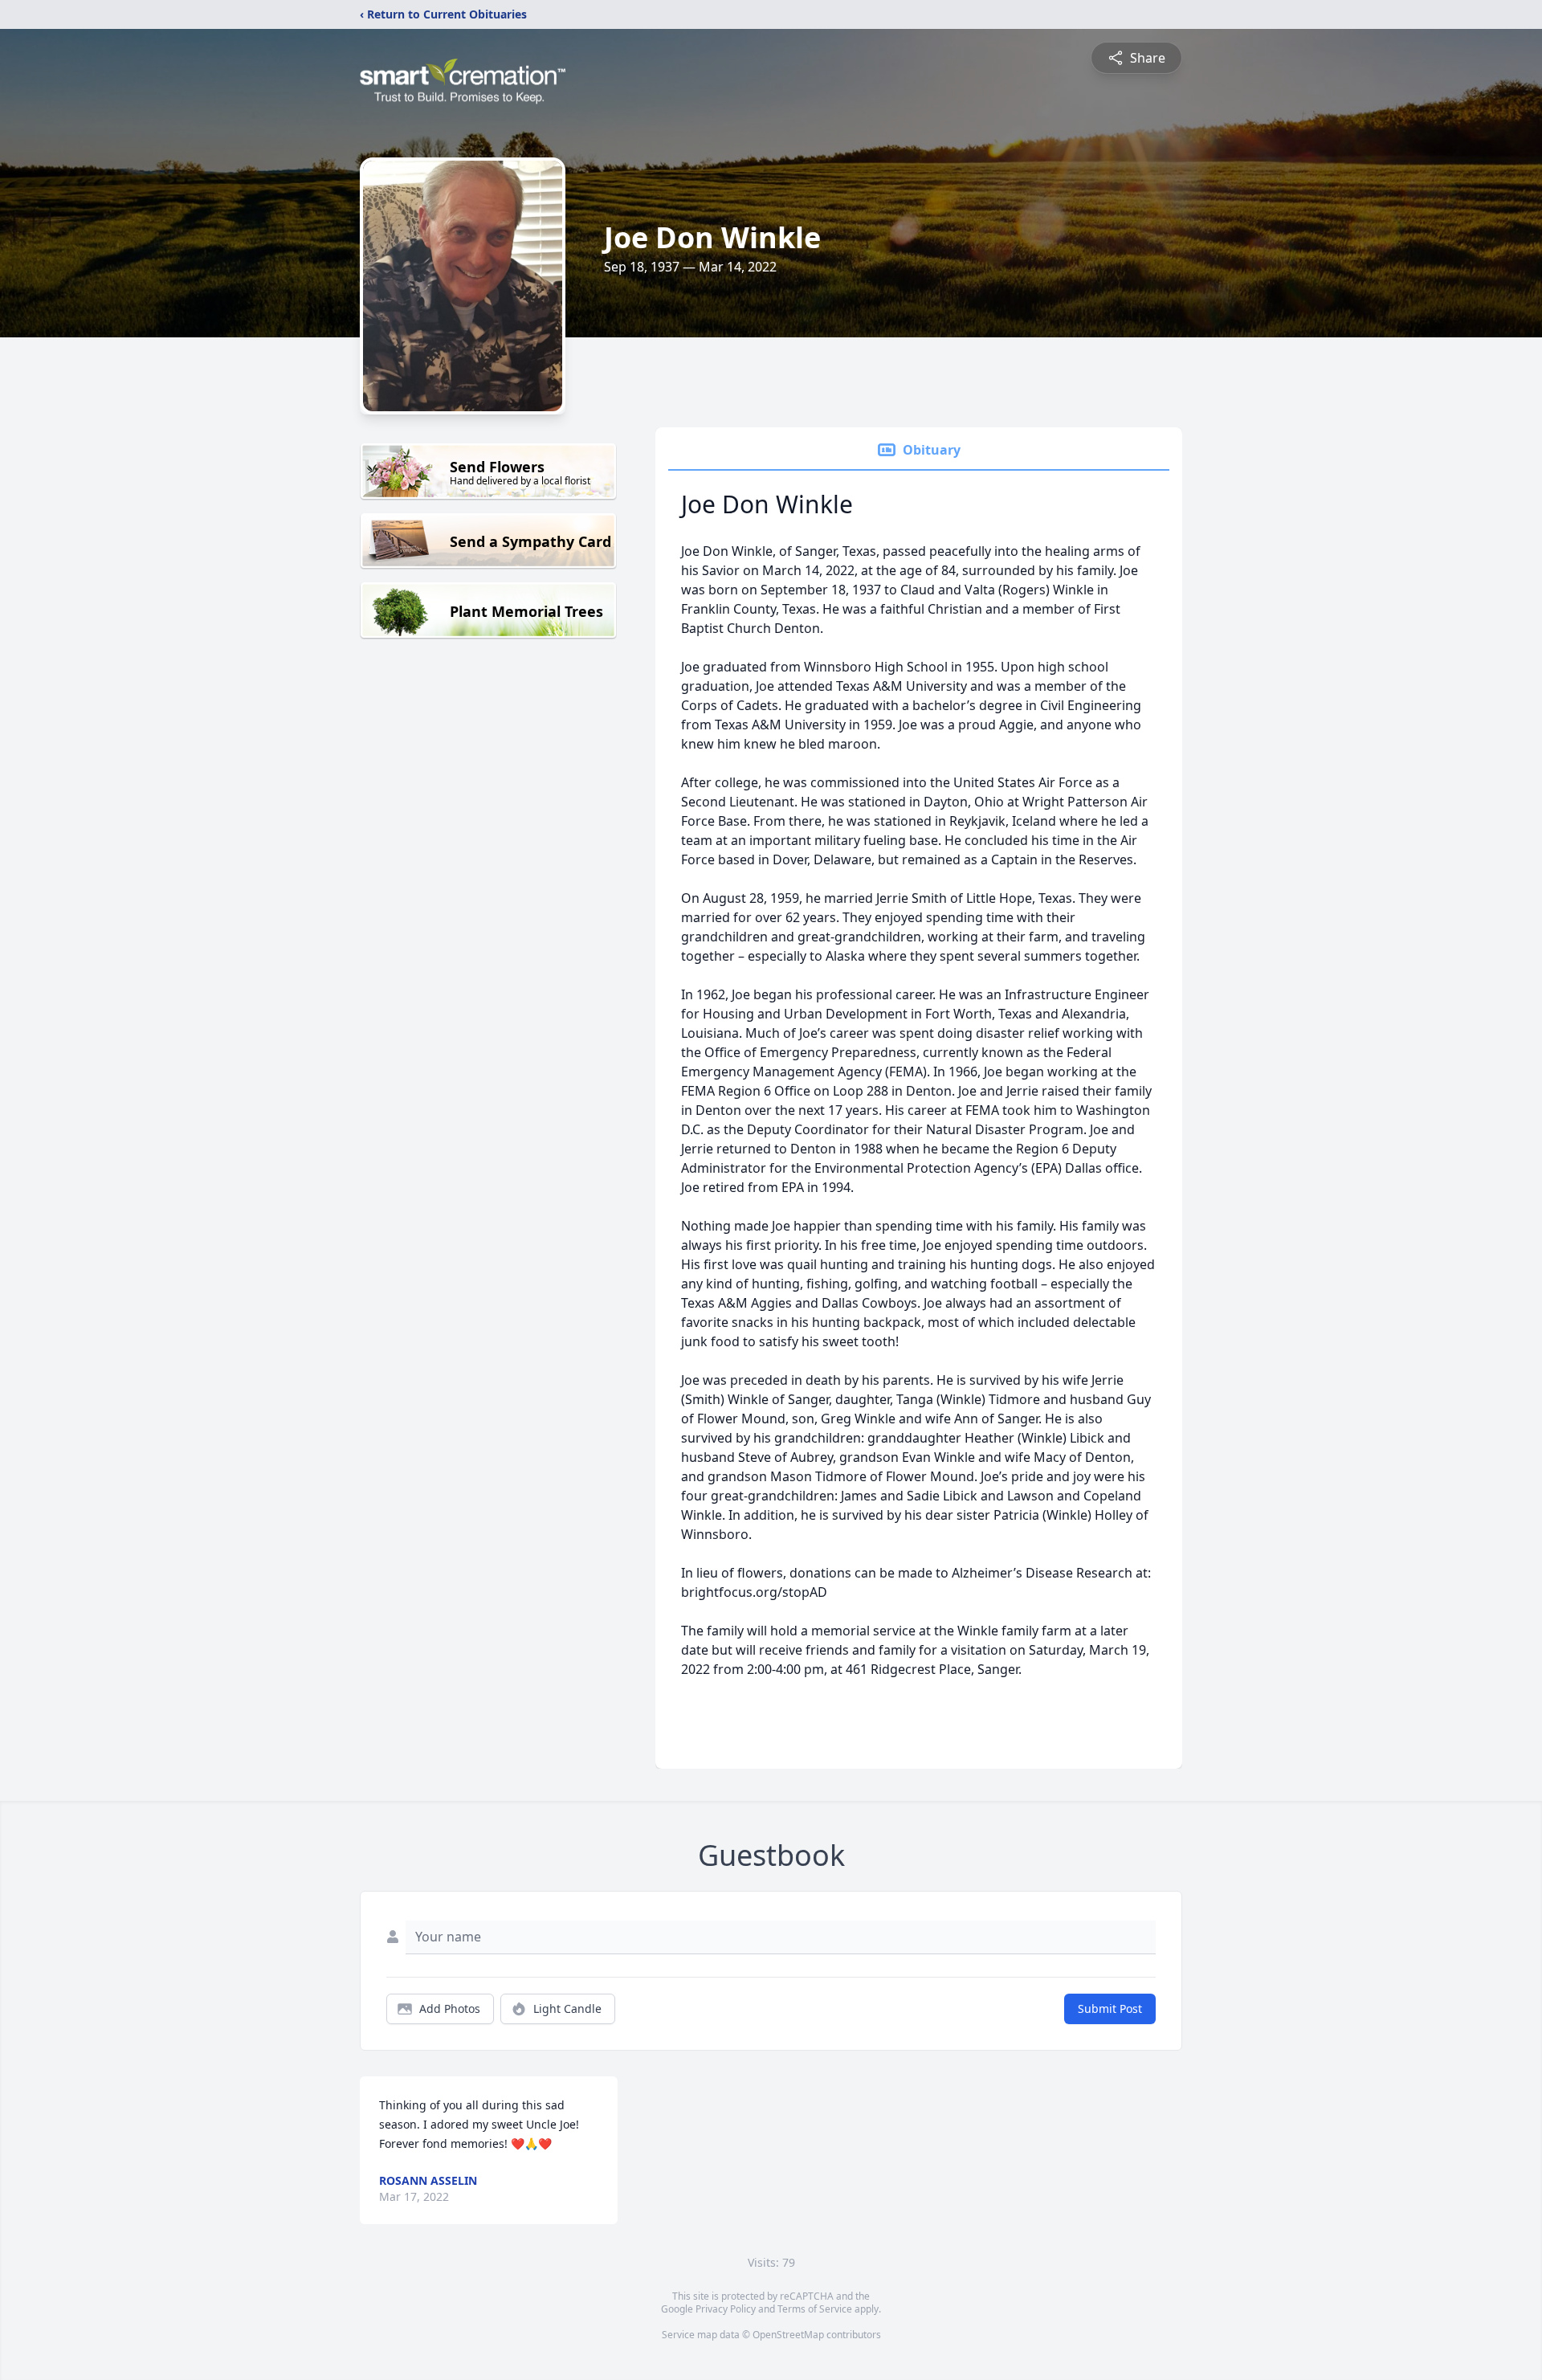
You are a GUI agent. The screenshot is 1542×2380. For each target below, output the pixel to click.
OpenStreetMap (788, 2335)
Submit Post (1110, 2009)
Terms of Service (815, 2309)
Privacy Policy (726, 2309)
